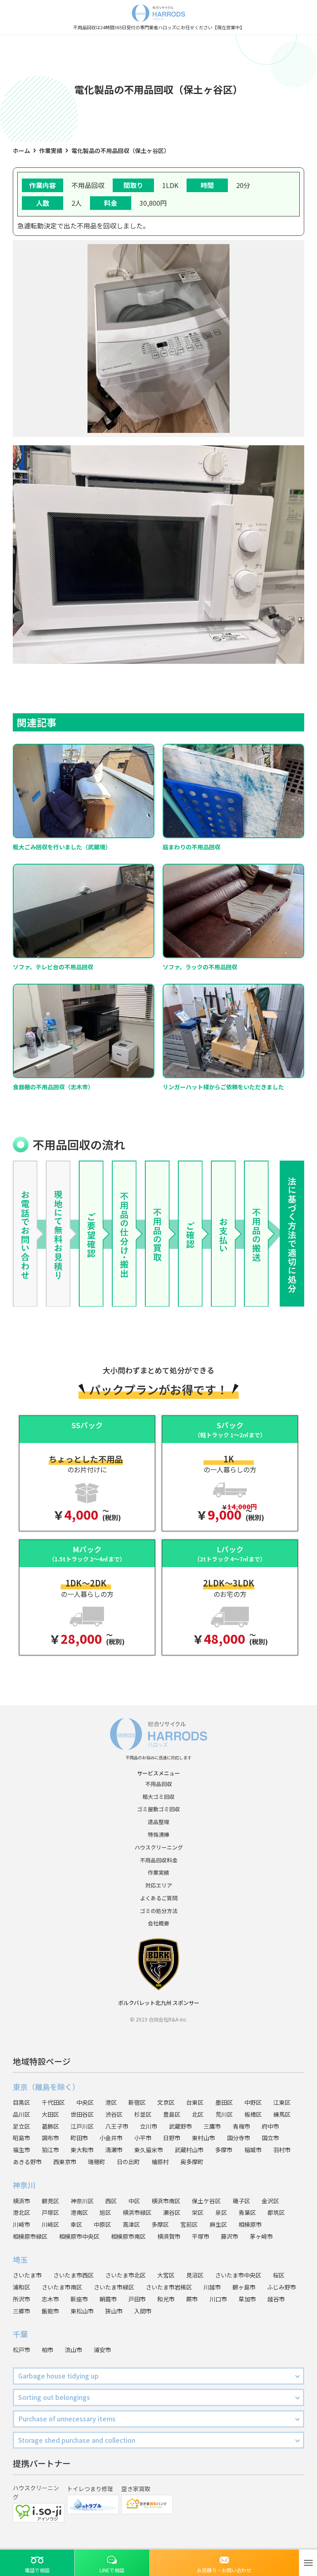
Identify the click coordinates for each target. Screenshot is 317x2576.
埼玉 (20, 2259)
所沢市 (21, 2299)
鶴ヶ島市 (244, 2287)
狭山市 (114, 2311)
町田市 (79, 2138)
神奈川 (24, 2185)
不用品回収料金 (159, 1860)
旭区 (105, 2212)
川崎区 (50, 2224)
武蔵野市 (180, 2126)
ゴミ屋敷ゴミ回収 (158, 1809)
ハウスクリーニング (159, 1847)
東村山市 (203, 2138)
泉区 (221, 2212)
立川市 (149, 2126)
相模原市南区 (128, 2236)
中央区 (85, 2102)
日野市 (172, 2138)
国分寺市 (239, 2138)
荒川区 (224, 2114)
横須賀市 (169, 2236)
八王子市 (117, 2126)
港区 (111, 2102)
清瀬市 (114, 2150)
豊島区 (172, 2114)
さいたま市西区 (73, 2275)
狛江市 (50, 2150)
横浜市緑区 (137, 2212)
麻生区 (218, 2224)
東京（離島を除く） (46, 2087)
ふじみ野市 (282, 2287)
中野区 (253, 2102)
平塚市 (201, 2236)
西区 (111, 2201)
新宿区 (137, 2102)
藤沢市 (229, 2236)
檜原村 (160, 2162)
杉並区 (143, 2114)
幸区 (76, 2224)
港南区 (79, 2212)
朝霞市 (108, 2299)
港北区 (21, 2212)
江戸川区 (82, 2126)
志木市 (50, 2299)
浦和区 (21, 2287)
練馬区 (282, 2114)
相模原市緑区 (30, 2236)
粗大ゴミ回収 (158, 1797)
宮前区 (189, 2224)
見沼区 (195, 2275)
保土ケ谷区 (206, 2201)
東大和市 (82, 2150)
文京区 (166, 2102)
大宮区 (166, 2275)
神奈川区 (82, 2201)
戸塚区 (50, 2212)
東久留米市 (149, 2150)
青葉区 (247, 2212)
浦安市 (102, 2350)
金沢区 (270, 2201)
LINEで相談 (112, 2570)
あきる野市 (27, 2162)
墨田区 (224, 2102)
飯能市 (50, 2311)
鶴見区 (50, 2201)
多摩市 (224, 2150)
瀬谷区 (172, 2212)
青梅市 (241, 2126)
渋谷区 (114, 2114)
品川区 (21, 2114)
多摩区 (160, 2224)
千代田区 (53, 2102)
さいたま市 (27, 2275)
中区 (134, 2201)
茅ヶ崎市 (261, 2236)
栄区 (198, 2212)
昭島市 (21, 2138)
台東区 (195, 2102)
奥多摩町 (192, 2162)
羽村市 (282, 2150)
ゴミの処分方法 (159, 1911)
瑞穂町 (97, 2162)
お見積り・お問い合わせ (224, 2570)
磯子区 (241, 2201)
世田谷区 (82, 2114)
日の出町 (128, 2162)
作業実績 (158, 1872)
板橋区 (253, 2114)
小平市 (143, 2138)
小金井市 (111, 2138)
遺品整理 (158, 1822)
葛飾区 (50, 2126)
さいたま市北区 (125, 2275)
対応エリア (159, 1885)
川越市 (212, 2287)
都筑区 (276, 2212)
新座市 (79, 2299)
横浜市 (21, 2201)
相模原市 (250, 2224)
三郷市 (21, 2311)
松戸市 (21, 2350)
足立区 (21, 2126)
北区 (198, 2114)
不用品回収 (159, 1784)
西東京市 (65, 2162)
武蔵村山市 (189, 2150)
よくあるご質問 (159, 1898)
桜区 (279, 2275)
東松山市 (82, 2311)
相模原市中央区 (79, 2236)
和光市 (166, 2299)
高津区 (131, 2224)
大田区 (50, 2114)
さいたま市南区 (62, 2287)
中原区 (102, 2224)
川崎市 (21, 2224)
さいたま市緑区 (114, 2287)
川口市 (218, 2299)
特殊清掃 (158, 1834)
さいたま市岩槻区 (169, 2287)
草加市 (247, 2299)
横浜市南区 (166, 2201)
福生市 (21, 2150)
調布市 (50, 2138)
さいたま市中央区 (238, 2275)
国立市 (270, 2138)
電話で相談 (37, 2570)
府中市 (270, 2126)
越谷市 (276, 2299)
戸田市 (137, 2299)
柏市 (47, 2350)
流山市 (73, 2350)
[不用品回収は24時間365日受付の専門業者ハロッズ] (158, 12)
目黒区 (21, 2102)
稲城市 (253, 2150)
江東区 (282, 2102)
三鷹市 (212, 2126)
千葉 (20, 2334)
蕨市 (192, 2299)
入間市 (143, 2311)
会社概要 (158, 1923)
